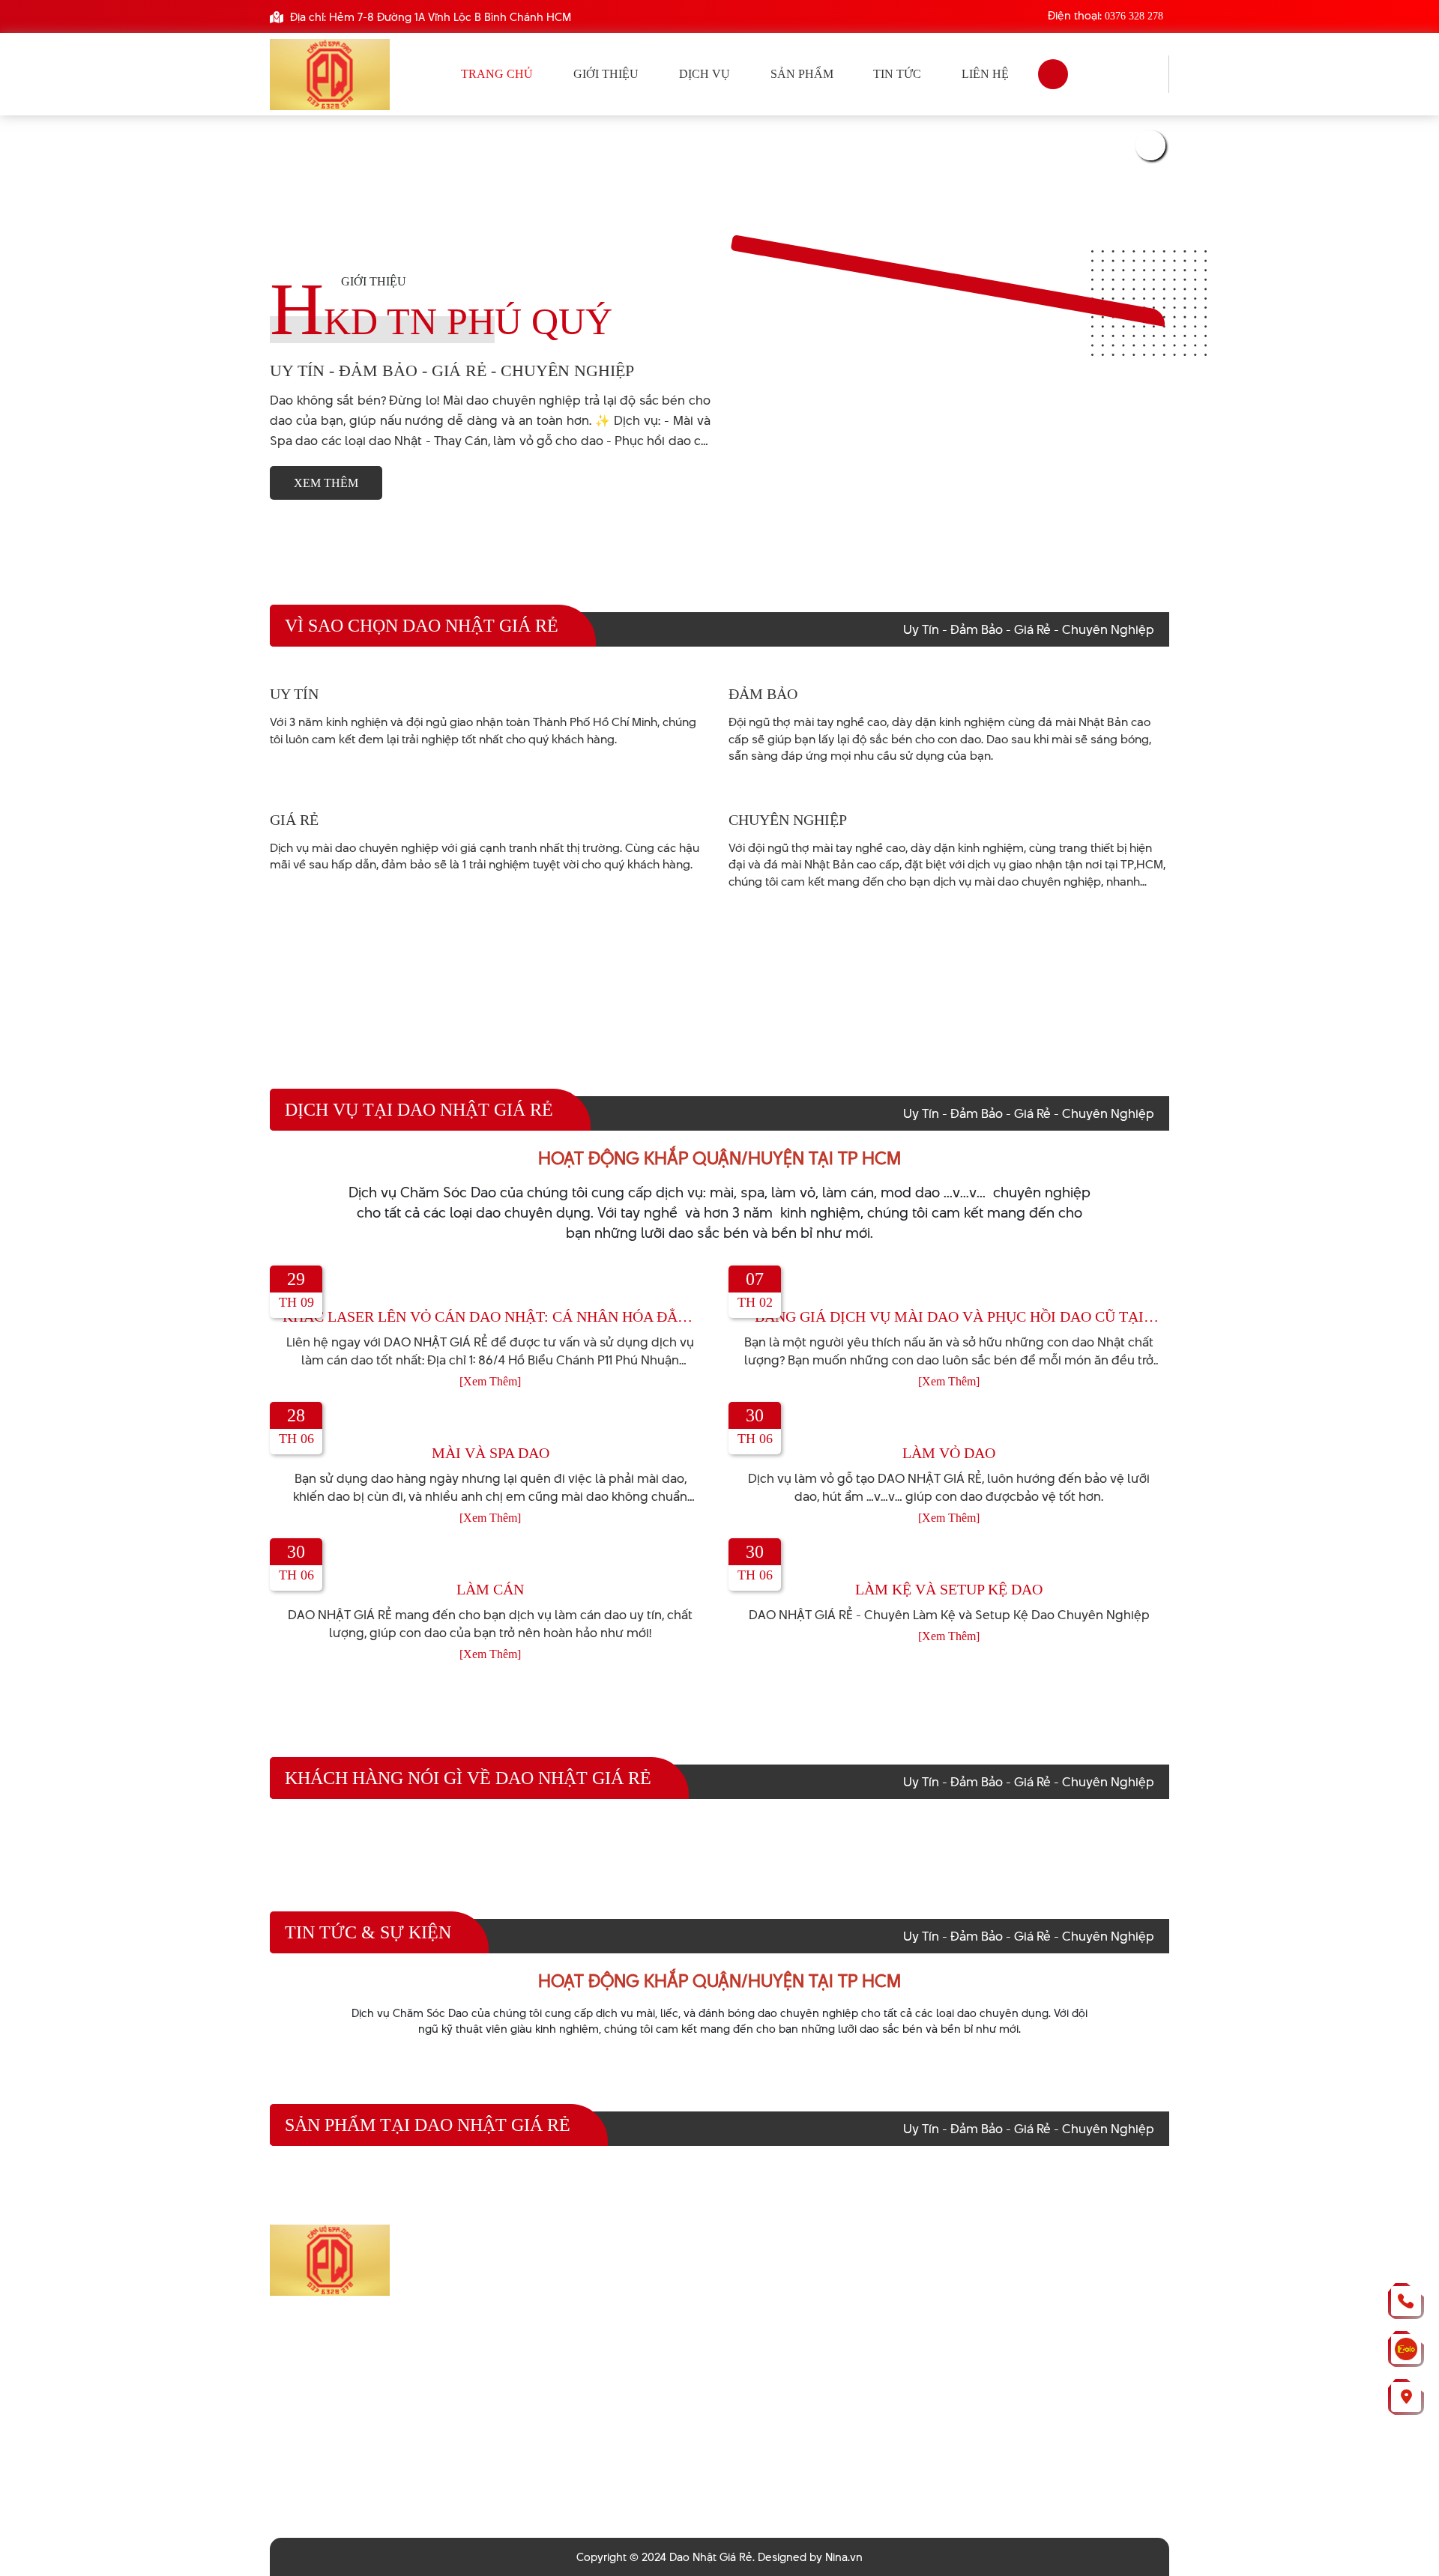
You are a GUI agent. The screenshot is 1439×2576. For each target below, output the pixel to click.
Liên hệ (985, 74)
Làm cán (490, 1589)
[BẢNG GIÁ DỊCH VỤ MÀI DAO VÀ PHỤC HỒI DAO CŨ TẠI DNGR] (949, 1285)
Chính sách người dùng (623, 2344)
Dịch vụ (705, 74)
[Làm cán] (490, 1557)
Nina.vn (844, 2557)
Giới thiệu (606, 74)
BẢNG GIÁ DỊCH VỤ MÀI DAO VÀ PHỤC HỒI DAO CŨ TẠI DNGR (949, 1317)
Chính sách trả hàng (612, 2268)
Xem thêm (326, 483)
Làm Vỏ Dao (949, 1453)
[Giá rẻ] (290, 795)
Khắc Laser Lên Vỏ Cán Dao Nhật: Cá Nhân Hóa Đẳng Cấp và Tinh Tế (491, 1317)
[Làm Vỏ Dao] (949, 1421)
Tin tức (897, 74)
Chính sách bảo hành (616, 2294)
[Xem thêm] (490, 1381)
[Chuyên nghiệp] (774, 795)
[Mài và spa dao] (490, 1421)
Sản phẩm (802, 74)
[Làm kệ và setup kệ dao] (949, 1557)
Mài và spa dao (491, 1453)
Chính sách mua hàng (618, 2319)
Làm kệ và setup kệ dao (949, 1589)
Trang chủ (497, 74)
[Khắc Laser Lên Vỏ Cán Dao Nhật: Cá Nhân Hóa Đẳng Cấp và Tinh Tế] (490, 1285)
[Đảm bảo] (758, 669)
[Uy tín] (290, 669)
